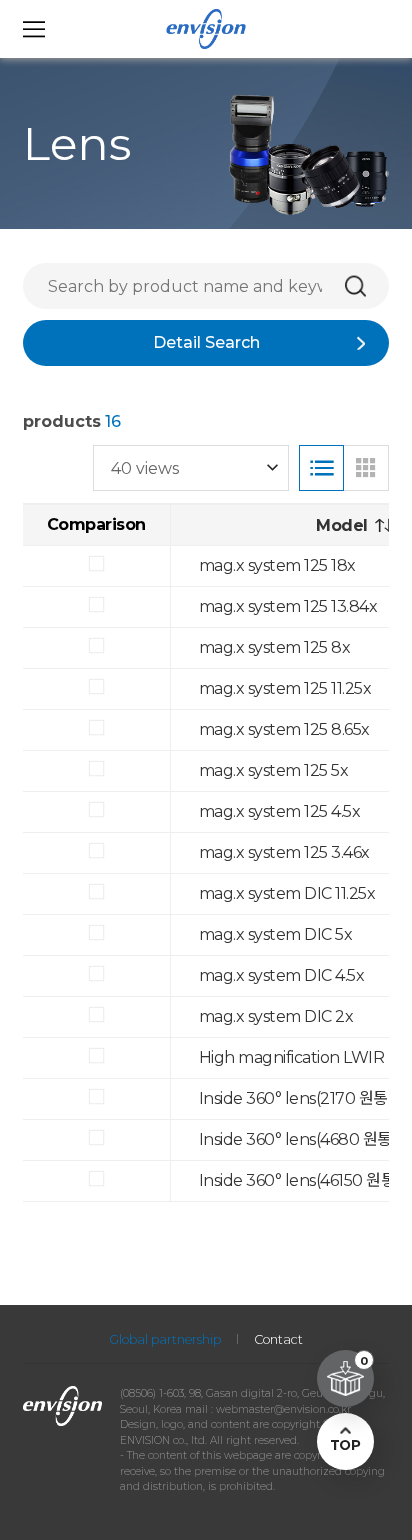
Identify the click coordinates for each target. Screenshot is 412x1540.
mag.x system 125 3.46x (284, 852)
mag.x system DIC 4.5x (282, 975)
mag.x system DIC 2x (276, 1016)
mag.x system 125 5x (274, 770)
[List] (322, 468)
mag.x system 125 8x (275, 647)
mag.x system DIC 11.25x (287, 893)
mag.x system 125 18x (277, 565)
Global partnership (165, 1339)
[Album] (366, 468)
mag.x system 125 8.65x (284, 729)
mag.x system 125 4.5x (280, 811)
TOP (345, 1445)
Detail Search (206, 342)
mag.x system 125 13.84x (288, 606)
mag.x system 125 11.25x (285, 688)
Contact (278, 1339)
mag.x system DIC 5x (276, 934)
